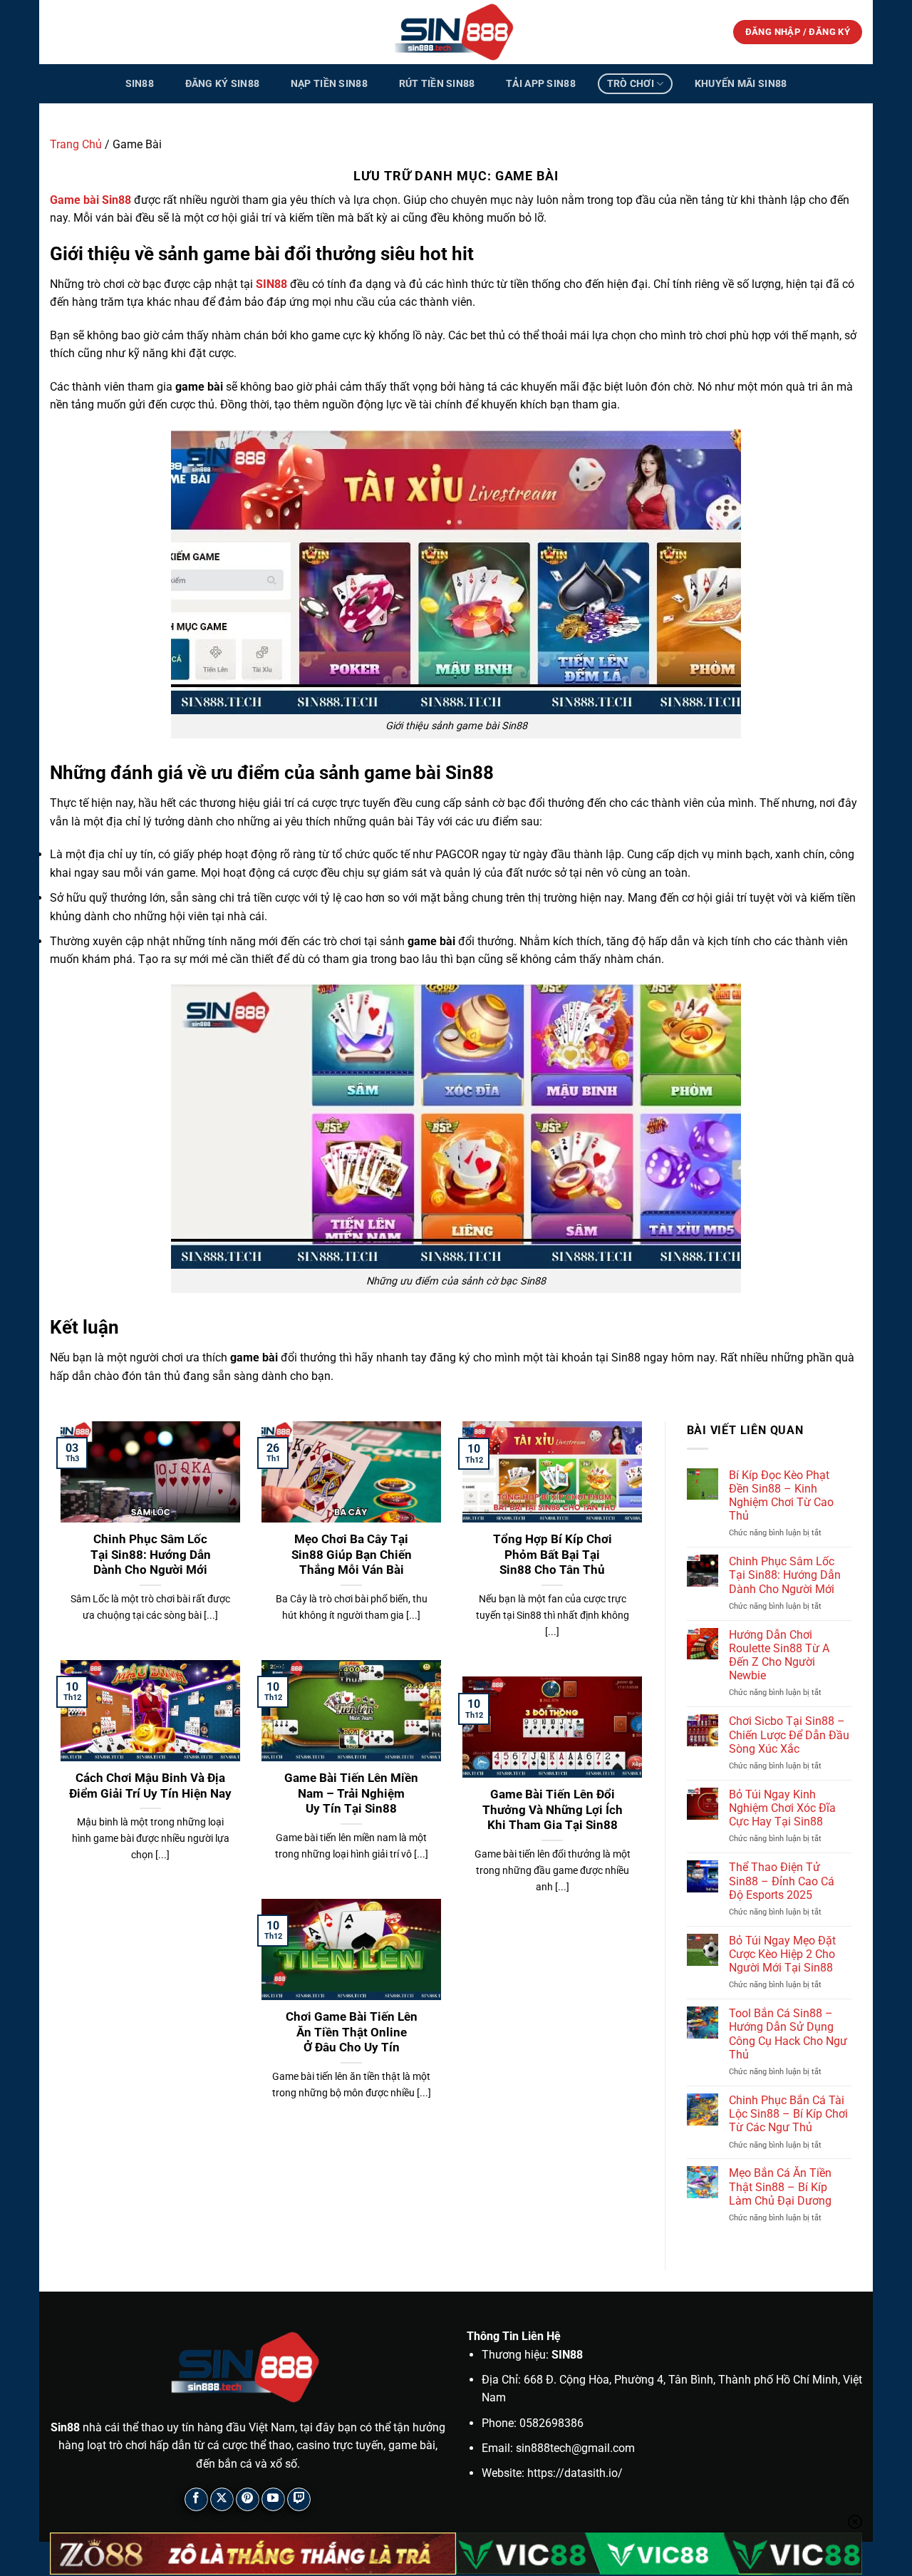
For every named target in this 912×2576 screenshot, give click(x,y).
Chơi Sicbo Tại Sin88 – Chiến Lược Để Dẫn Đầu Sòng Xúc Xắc (789, 1735)
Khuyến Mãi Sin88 (741, 84)
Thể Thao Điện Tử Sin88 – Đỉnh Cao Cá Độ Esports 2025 (782, 1881)
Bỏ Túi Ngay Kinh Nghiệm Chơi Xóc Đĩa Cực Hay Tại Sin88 (782, 1808)
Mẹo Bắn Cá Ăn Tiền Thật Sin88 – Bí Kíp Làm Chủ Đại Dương (780, 2186)
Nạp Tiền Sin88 (329, 84)
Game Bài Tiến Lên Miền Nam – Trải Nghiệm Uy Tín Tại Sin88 (351, 1793)
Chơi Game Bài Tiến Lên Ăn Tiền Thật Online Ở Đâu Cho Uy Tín (352, 2032)
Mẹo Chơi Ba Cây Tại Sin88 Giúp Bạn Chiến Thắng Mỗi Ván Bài (352, 1555)
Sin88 (140, 84)
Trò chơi (631, 84)
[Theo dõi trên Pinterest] (248, 2499)
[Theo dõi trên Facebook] (196, 2499)
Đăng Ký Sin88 (223, 84)
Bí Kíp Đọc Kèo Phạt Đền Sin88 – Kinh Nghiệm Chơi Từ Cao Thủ (781, 1496)
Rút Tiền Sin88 (437, 84)
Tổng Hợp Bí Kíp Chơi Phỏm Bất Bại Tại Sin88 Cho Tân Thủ (553, 1555)
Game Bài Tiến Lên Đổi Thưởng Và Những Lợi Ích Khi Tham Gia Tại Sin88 (553, 1810)
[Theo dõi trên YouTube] (273, 2499)
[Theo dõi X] (222, 2499)
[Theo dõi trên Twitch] (299, 2499)
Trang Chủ (76, 144)
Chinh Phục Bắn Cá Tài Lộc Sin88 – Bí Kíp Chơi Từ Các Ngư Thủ (788, 2114)
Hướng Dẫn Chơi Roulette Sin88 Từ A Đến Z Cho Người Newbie (779, 1655)
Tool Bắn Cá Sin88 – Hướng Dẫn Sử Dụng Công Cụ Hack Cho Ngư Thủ (788, 2034)
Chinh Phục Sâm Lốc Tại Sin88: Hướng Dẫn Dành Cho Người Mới (151, 1555)
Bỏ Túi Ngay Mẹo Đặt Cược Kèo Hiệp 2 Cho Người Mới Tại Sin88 (782, 1954)
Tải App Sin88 (541, 84)
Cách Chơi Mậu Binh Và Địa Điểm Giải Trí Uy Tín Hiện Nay (150, 1786)
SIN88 (271, 284)
